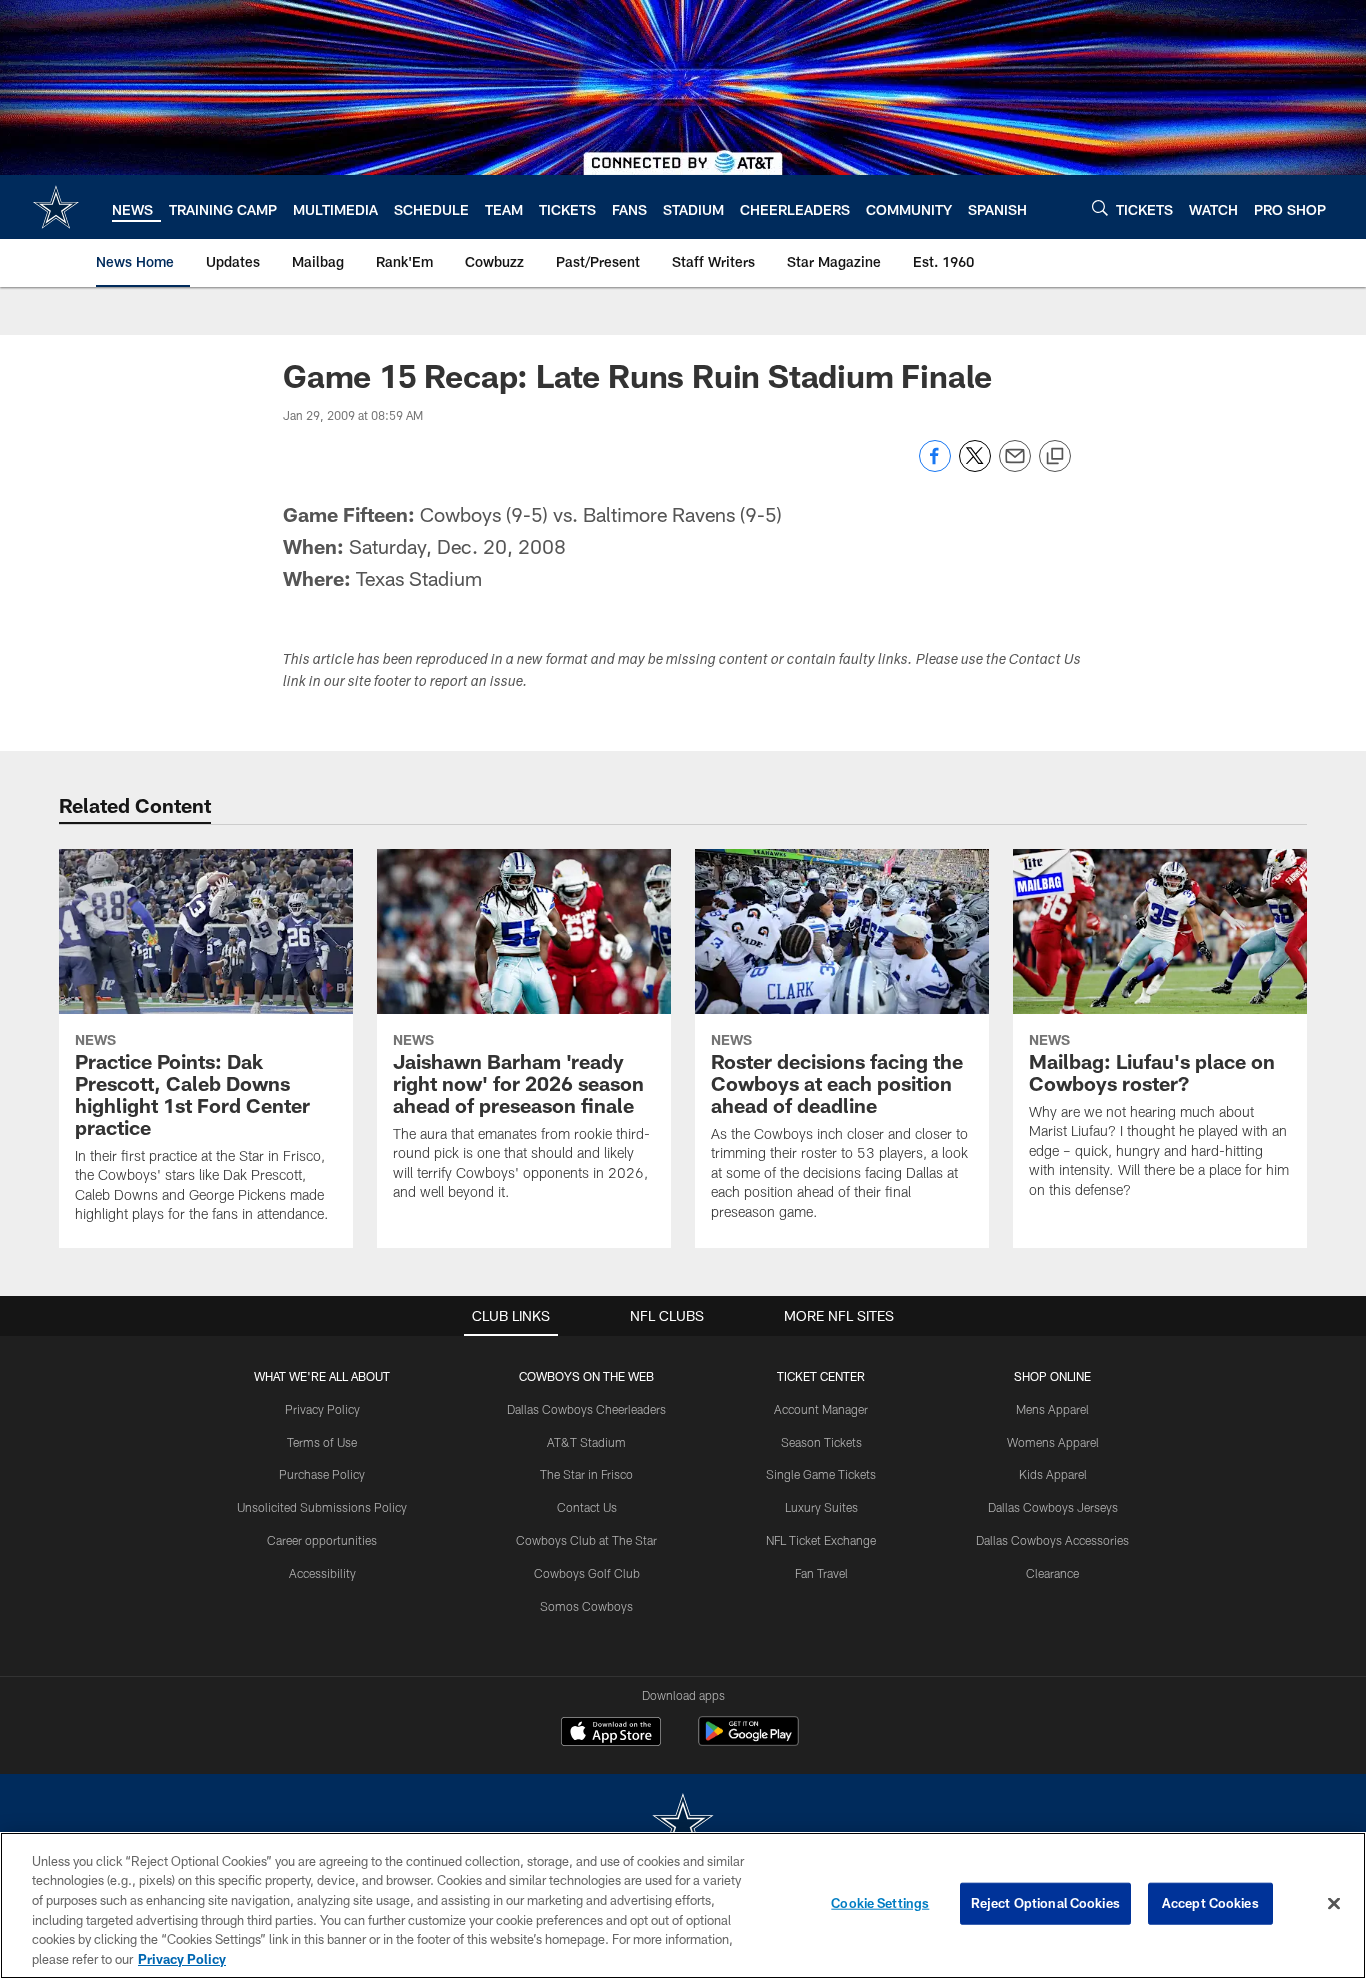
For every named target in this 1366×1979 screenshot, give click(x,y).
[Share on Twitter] (975, 466)
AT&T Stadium (586, 1442)
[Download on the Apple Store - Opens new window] (611, 1734)
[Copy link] (1055, 457)
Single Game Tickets (821, 1474)
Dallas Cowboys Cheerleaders (586, 1409)
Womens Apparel (1053, 1442)
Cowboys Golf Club (587, 1573)
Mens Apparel (1052, 1409)
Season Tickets (821, 1442)
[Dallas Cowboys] (683, 1824)
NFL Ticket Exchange (821, 1540)
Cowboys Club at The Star (586, 1540)
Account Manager (821, 1409)
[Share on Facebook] (935, 466)
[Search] (1100, 207)
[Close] (1334, 1904)
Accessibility (322, 1573)
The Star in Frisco (586, 1474)
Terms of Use (322, 1442)
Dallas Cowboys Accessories (1052, 1540)
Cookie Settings (880, 1903)
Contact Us (587, 1507)
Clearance (1052, 1573)
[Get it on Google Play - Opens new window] (748, 1741)
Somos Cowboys (586, 1606)
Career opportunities (322, 1540)
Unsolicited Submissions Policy (322, 1507)
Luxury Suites (821, 1507)
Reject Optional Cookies (1045, 1903)
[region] (683, 1905)
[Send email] (1015, 466)
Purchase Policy (322, 1474)
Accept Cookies (1210, 1903)
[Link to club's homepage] (56, 207)
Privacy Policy (322, 1409)
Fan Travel (821, 1573)
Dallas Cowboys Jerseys (1053, 1507)
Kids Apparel (1053, 1474)
